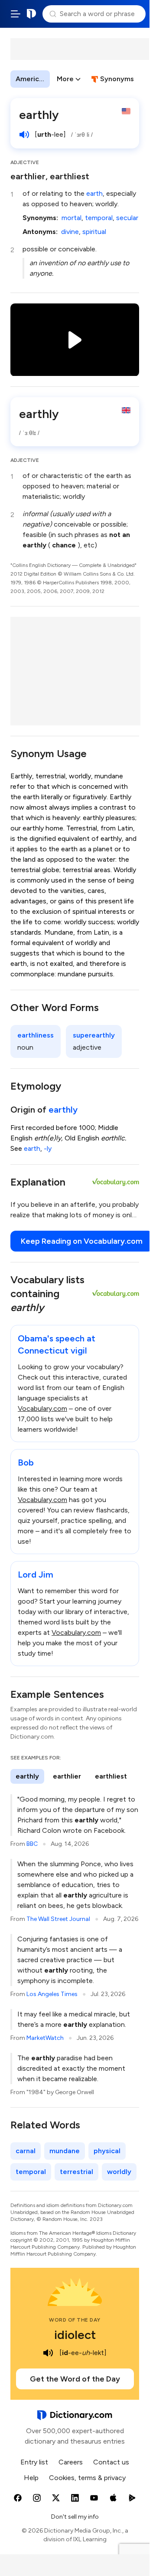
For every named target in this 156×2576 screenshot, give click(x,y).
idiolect (75, 2335)
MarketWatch (45, 2038)
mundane (65, 2151)
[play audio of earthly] (24, 135)
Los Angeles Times (52, 1994)
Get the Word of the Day (75, 2379)
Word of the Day (75, 2320)
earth (94, 193)
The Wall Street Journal (58, 1919)
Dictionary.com (32, 14)
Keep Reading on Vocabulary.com (82, 1241)
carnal (26, 2151)
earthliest (111, 1776)
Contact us (111, 2462)
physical (107, 2151)
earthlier (67, 1776)
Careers (71, 2462)
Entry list (34, 2462)
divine (70, 232)
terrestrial (76, 2172)
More (65, 79)
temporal (99, 218)
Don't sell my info (75, 2517)
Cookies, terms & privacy (87, 2478)
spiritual (94, 232)
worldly (119, 2172)
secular (127, 218)
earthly (63, 1110)
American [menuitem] (31, 79)
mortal (71, 218)
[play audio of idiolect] (48, 2353)
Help (31, 2478)
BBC (32, 1844)
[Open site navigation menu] (16, 14)
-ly (48, 1148)
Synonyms (117, 79)
